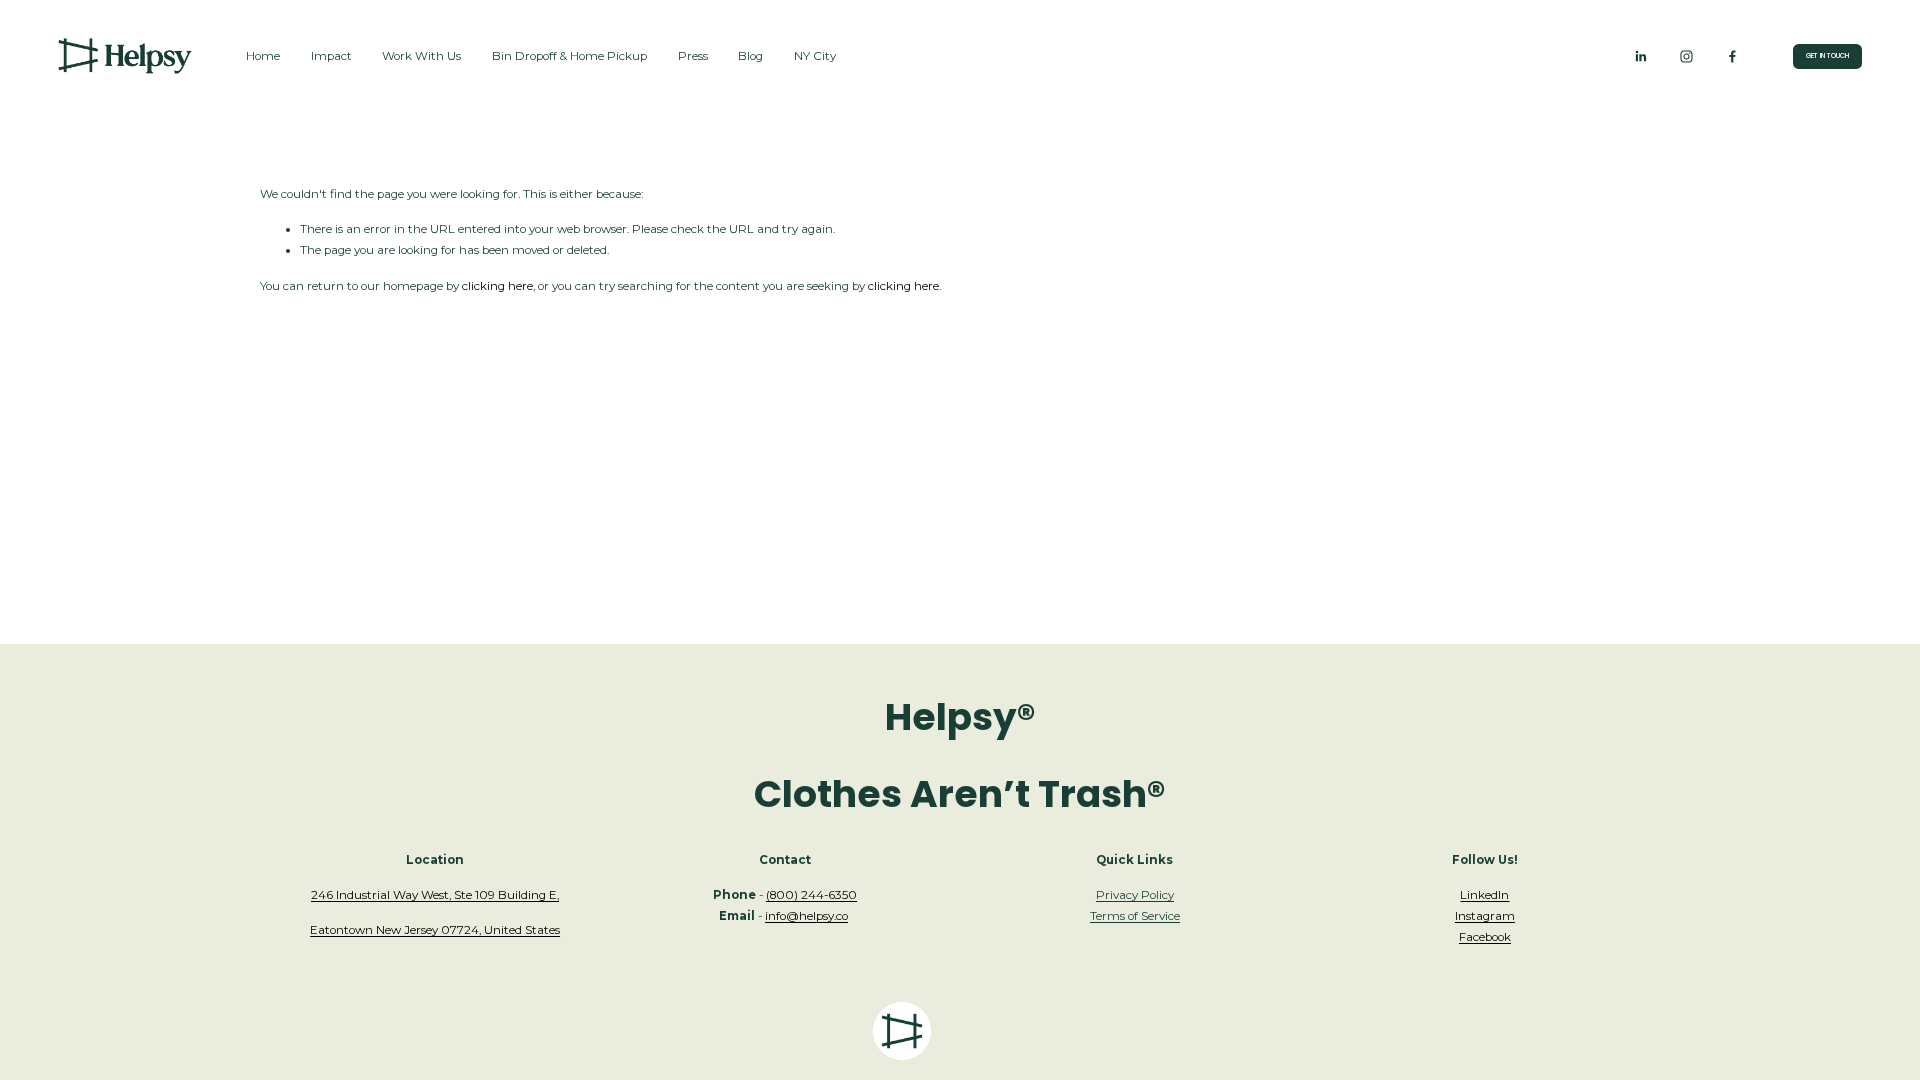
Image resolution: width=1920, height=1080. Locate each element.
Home (263, 56)
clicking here (497, 286)
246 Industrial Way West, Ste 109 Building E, (435, 895)
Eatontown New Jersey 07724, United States (435, 930)
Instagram (1485, 916)
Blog (750, 56)
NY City (815, 56)
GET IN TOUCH (1827, 55)
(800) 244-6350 (811, 895)
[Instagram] (1686, 56)
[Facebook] (1732, 56)
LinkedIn (1484, 895)
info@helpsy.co (806, 916)
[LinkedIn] (1640, 56)
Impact (331, 56)
